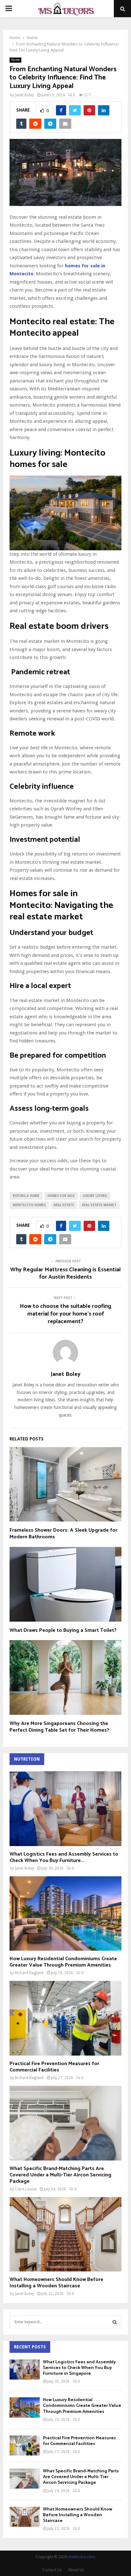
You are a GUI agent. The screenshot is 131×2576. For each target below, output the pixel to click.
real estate (64, 1205)
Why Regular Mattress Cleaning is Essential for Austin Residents (65, 1274)
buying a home (26, 1196)
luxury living (95, 1196)
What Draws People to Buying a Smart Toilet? (63, 1630)
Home (15, 60)
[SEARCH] (115, 2322)
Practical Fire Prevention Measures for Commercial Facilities (54, 2067)
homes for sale (61, 1196)
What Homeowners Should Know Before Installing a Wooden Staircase (56, 2283)
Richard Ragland (29, 1973)
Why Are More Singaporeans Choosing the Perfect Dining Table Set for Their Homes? (59, 1727)
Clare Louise (26, 2189)
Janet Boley (24, 95)
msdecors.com (82, 2557)
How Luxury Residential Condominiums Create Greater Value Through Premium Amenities (63, 1962)
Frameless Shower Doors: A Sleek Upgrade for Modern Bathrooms (63, 1534)
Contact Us (52, 2570)
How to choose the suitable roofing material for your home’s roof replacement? (65, 1314)
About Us (76, 2570)
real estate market (99, 1205)
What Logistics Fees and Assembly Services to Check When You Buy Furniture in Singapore (79, 2368)
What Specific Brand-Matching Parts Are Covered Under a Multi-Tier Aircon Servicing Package (60, 2175)
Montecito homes (29, 1205)
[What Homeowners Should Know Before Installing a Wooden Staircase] (65, 2234)
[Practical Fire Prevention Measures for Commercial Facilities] (65, 2018)
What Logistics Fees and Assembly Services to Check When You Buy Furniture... (64, 1857)
